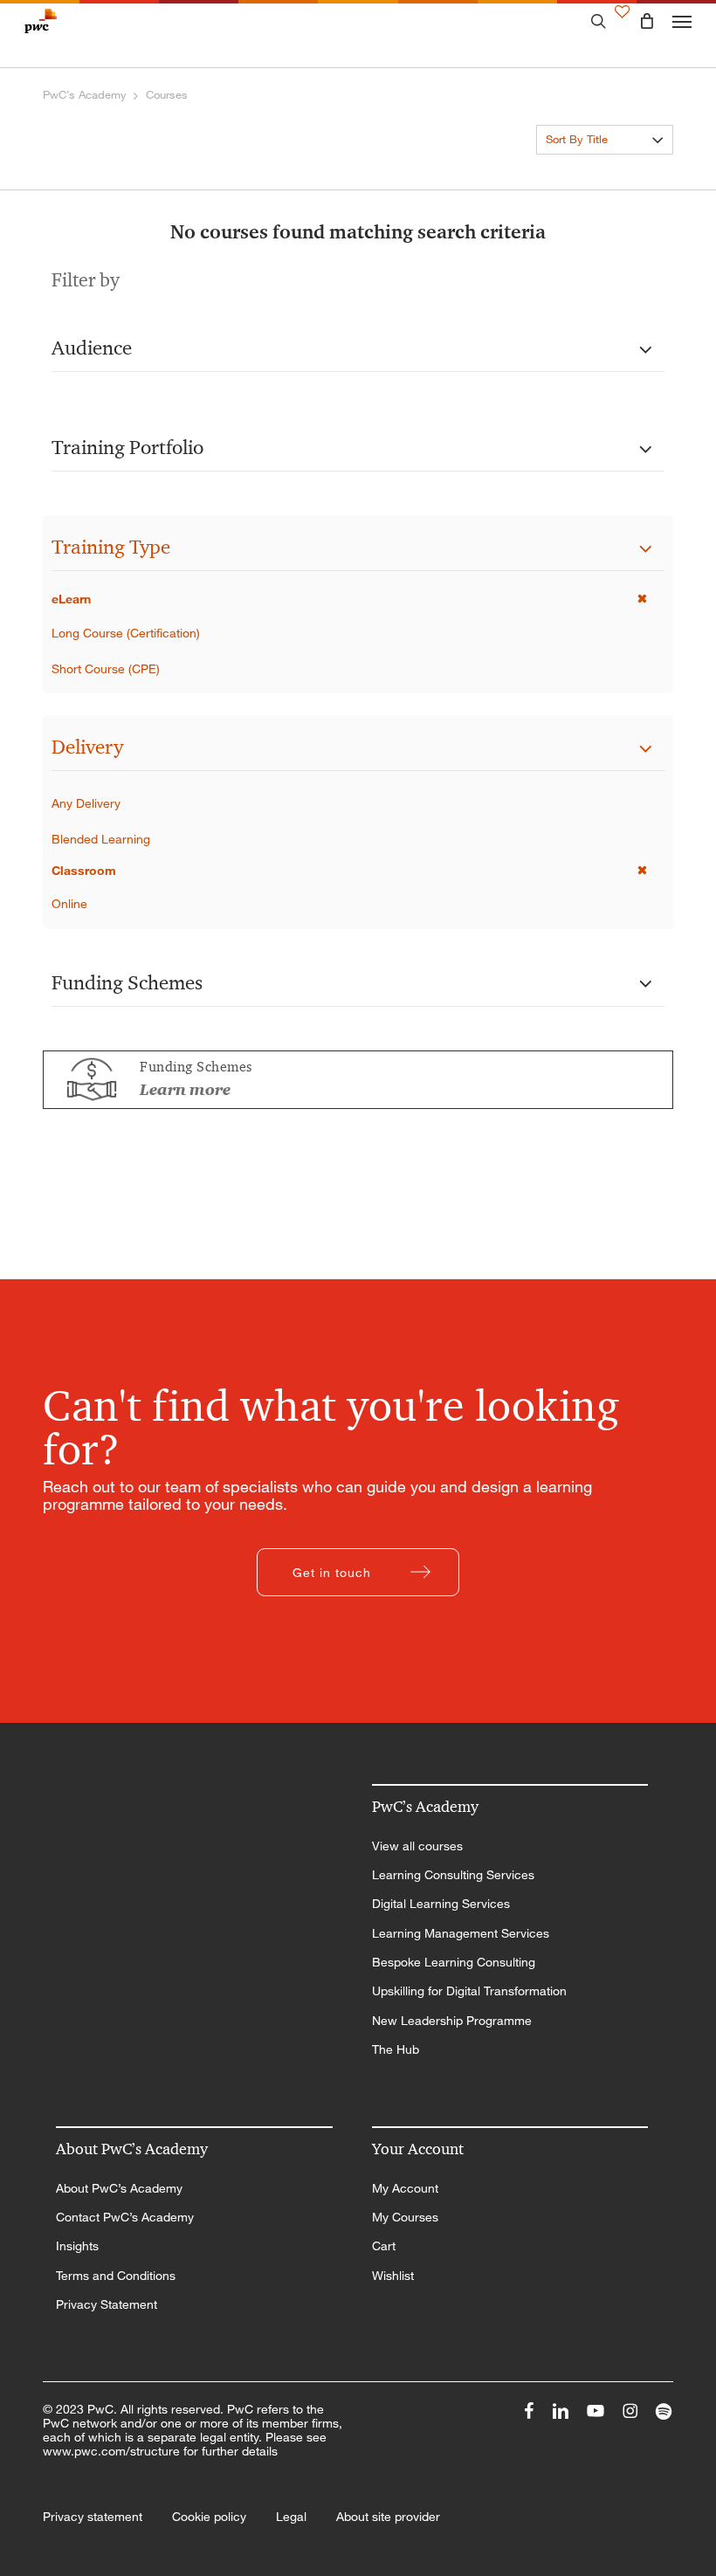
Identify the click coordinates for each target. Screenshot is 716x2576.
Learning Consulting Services (453, 1875)
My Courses (405, 2217)
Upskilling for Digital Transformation (469, 1991)
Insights (77, 2246)
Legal (291, 2517)
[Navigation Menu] (682, 21)
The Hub (396, 2049)
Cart (384, 2246)
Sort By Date (578, 171)
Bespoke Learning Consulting (454, 1962)
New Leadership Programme (452, 2021)
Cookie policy (209, 2517)
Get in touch (332, 1572)
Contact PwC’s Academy (125, 2217)
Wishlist (393, 2276)
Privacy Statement (107, 2304)
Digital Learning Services (441, 1904)
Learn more (185, 1090)
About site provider (388, 2517)
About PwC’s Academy (119, 2188)
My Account (405, 2188)
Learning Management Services (461, 1933)
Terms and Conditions (116, 2276)
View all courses (417, 1846)
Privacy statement (93, 2517)
